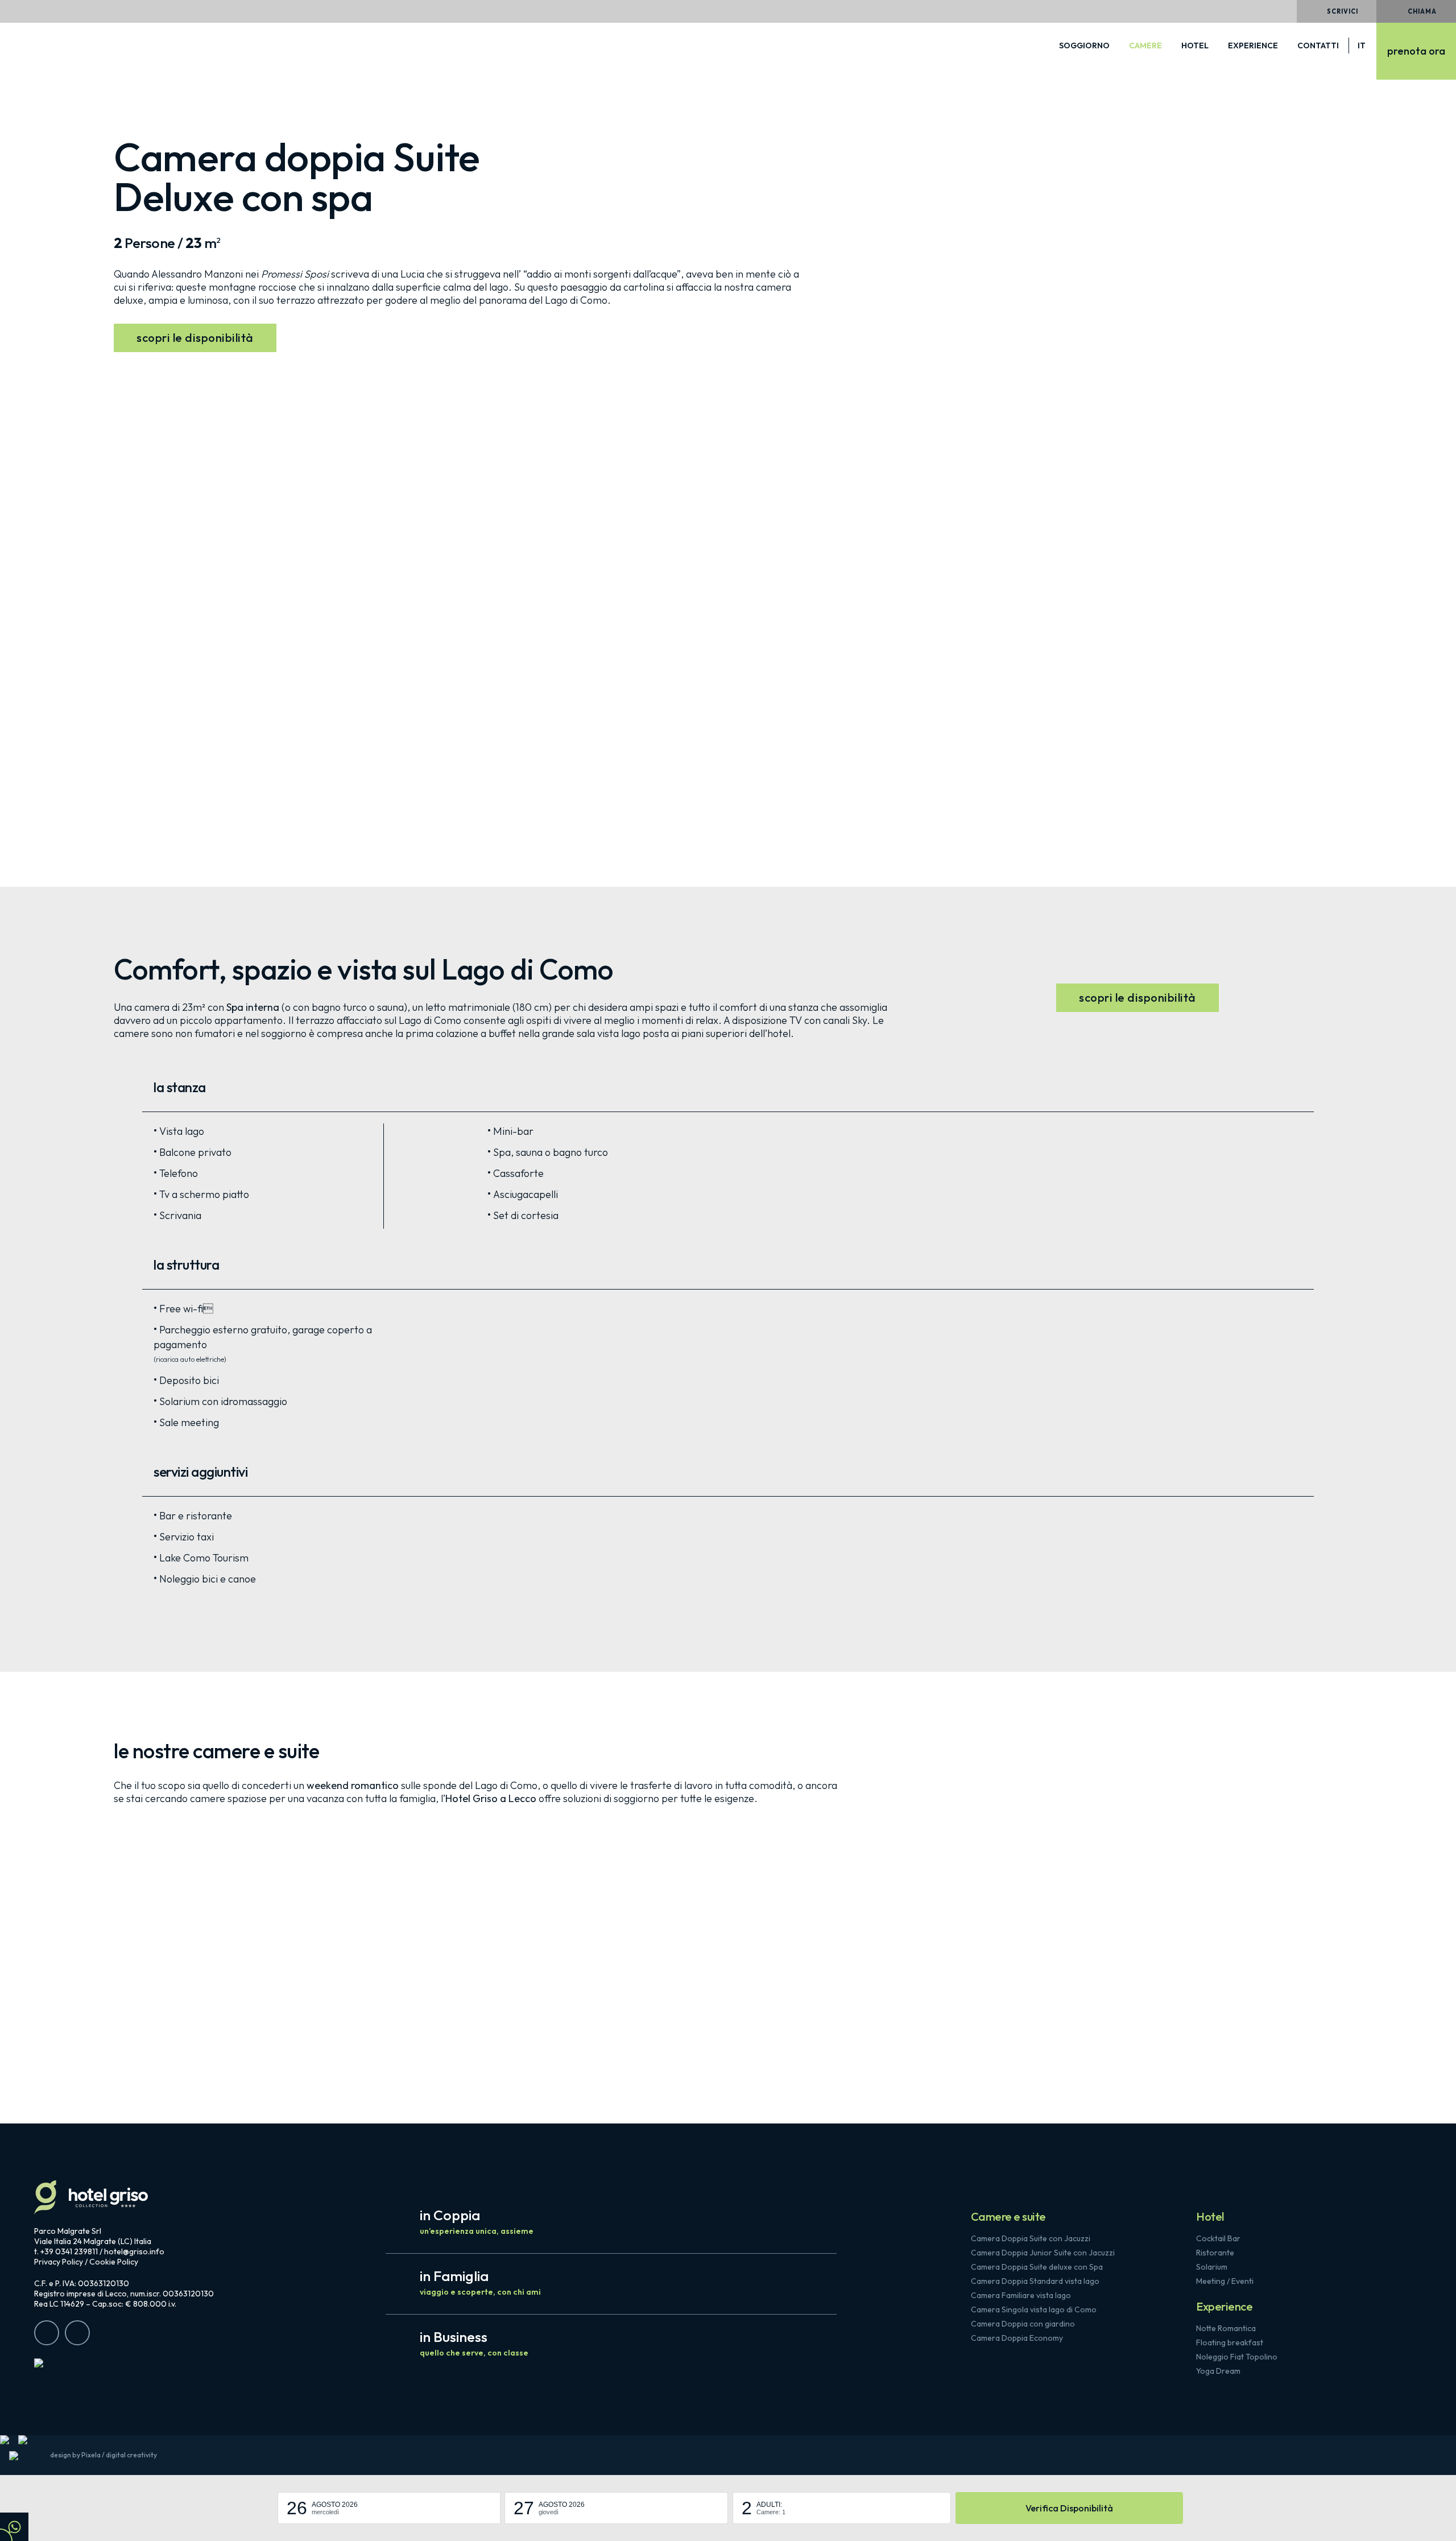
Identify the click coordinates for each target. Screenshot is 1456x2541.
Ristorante (1215, 2253)
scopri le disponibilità (195, 338)
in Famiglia (480, 2282)
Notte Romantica (1226, 2328)
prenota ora (1416, 51)
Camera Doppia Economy (1017, 2338)
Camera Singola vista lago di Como (1034, 2309)
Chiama (1422, 11)
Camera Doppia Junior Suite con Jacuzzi (1043, 2253)
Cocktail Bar (1218, 2238)
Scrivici (1343, 11)
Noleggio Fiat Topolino (1237, 2357)
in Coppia (477, 2221)
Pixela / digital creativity (119, 2455)
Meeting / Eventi (1225, 2281)
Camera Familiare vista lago (1021, 2295)
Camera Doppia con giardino (1023, 2324)
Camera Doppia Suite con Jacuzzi (1031, 2238)
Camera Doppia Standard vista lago (1035, 2281)
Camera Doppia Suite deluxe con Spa (1037, 2267)
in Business (474, 2343)
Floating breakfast (1230, 2342)
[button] (389, 2508)
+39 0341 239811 (69, 2251)
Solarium (1212, 2267)
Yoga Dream (1218, 2371)
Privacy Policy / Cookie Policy (86, 2262)
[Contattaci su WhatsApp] (14, 2527)
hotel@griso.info (134, 2251)
